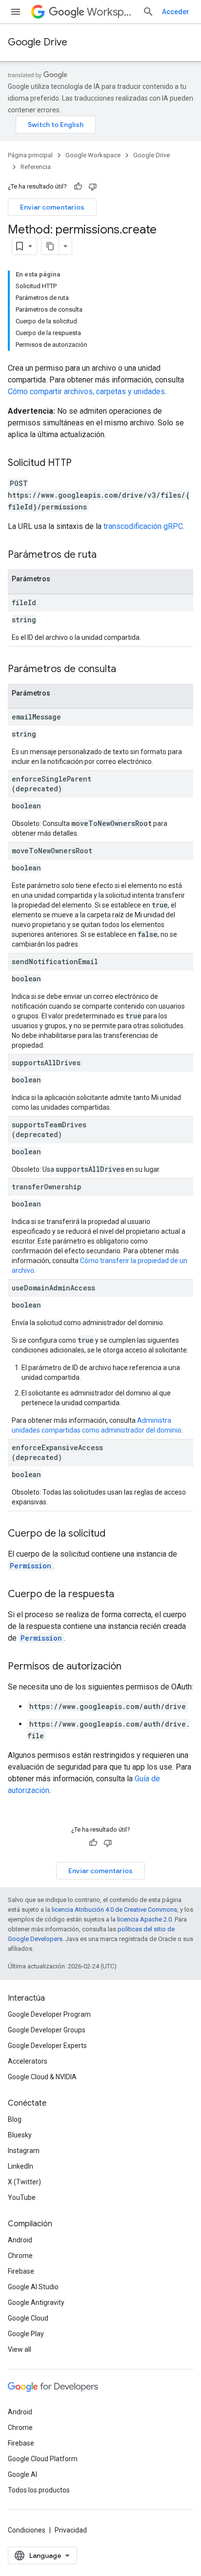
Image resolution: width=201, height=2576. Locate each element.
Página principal (30, 155)
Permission (30, 1566)
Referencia (36, 167)
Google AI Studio (33, 2287)
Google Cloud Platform (43, 2459)
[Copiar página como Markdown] (50, 246)
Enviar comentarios (52, 207)
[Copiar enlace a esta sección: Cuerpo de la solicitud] (115, 1534)
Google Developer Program (49, 2014)
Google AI (22, 2474)
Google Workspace (93, 155)
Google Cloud (28, 2318)
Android (20, 2240)
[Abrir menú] (16, 12)
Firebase (21, 2271)
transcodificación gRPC (143, 526)
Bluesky (20, 2135)
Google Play (26, 2334)
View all (20, 2349)
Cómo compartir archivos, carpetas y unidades (86, 391)
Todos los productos (39, 2490)
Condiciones (27, 2530)
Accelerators (28, 2061)
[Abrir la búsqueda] (148, 12)
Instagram (24, 2151)
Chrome (20, 2256)
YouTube (22, 2197)
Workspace (111, 12)
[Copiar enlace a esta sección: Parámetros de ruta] (106, 555)
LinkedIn (20, 2166)
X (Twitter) (24, 2182)
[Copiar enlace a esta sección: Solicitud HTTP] (81, 464)
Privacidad (71, 2530)
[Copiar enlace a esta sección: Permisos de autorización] (131, 1667)
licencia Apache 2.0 (144, 1919)
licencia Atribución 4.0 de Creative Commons (114, 1910)
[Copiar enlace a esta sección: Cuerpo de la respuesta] (124, 1595)
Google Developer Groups (47, 2030)
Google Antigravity (36, 2302)
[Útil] (78, 187)
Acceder (176, 12)
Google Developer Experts (47, 2046)
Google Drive (38, 42)
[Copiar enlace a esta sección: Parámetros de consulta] (126, 670)
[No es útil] (93, 187)
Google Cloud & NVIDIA (42, 2077)
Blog (15, 2119)
